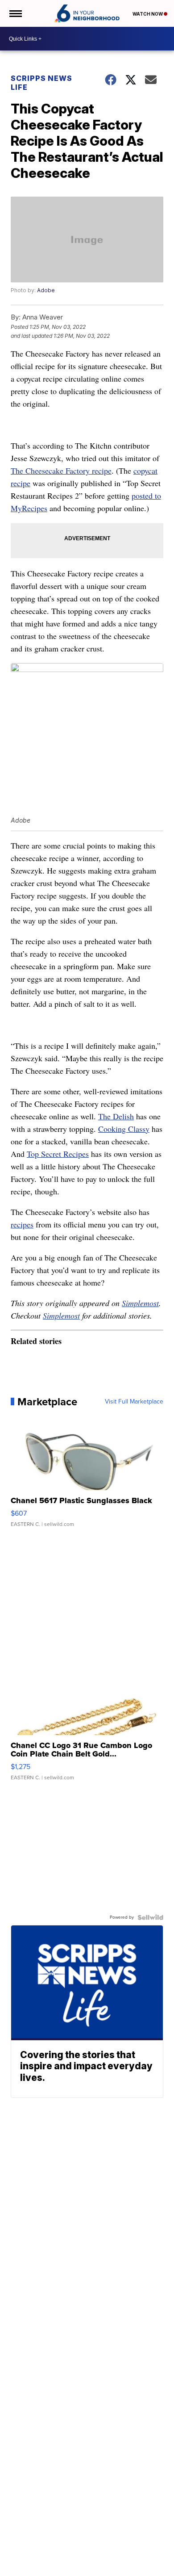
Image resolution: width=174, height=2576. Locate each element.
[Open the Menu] (15, 13)
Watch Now (148, 14)
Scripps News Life (41, 83)
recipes (22, 1224)
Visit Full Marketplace (134, 1402)
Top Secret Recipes (58, 1154)
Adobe (46, 290)
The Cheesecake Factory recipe (61, 471)
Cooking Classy (124, 1129)
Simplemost (140, 1303)
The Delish (116, 1116)
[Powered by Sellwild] (150, 1917)
